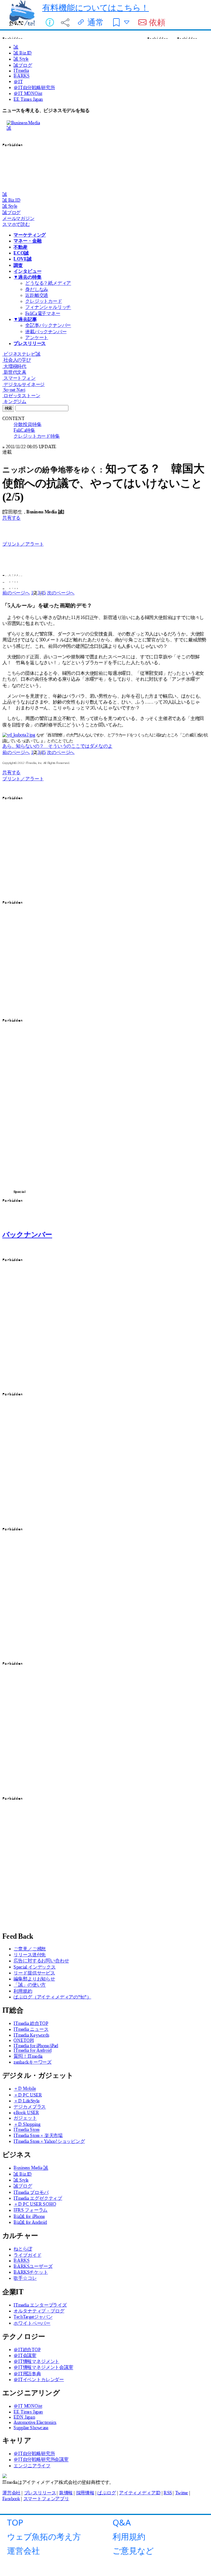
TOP (15, 2522)
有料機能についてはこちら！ (96, 7)
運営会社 (23, 2550)
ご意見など (133, 2550)
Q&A (122, 2522)
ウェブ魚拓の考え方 (44, 2536)
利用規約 (129, 2536)
